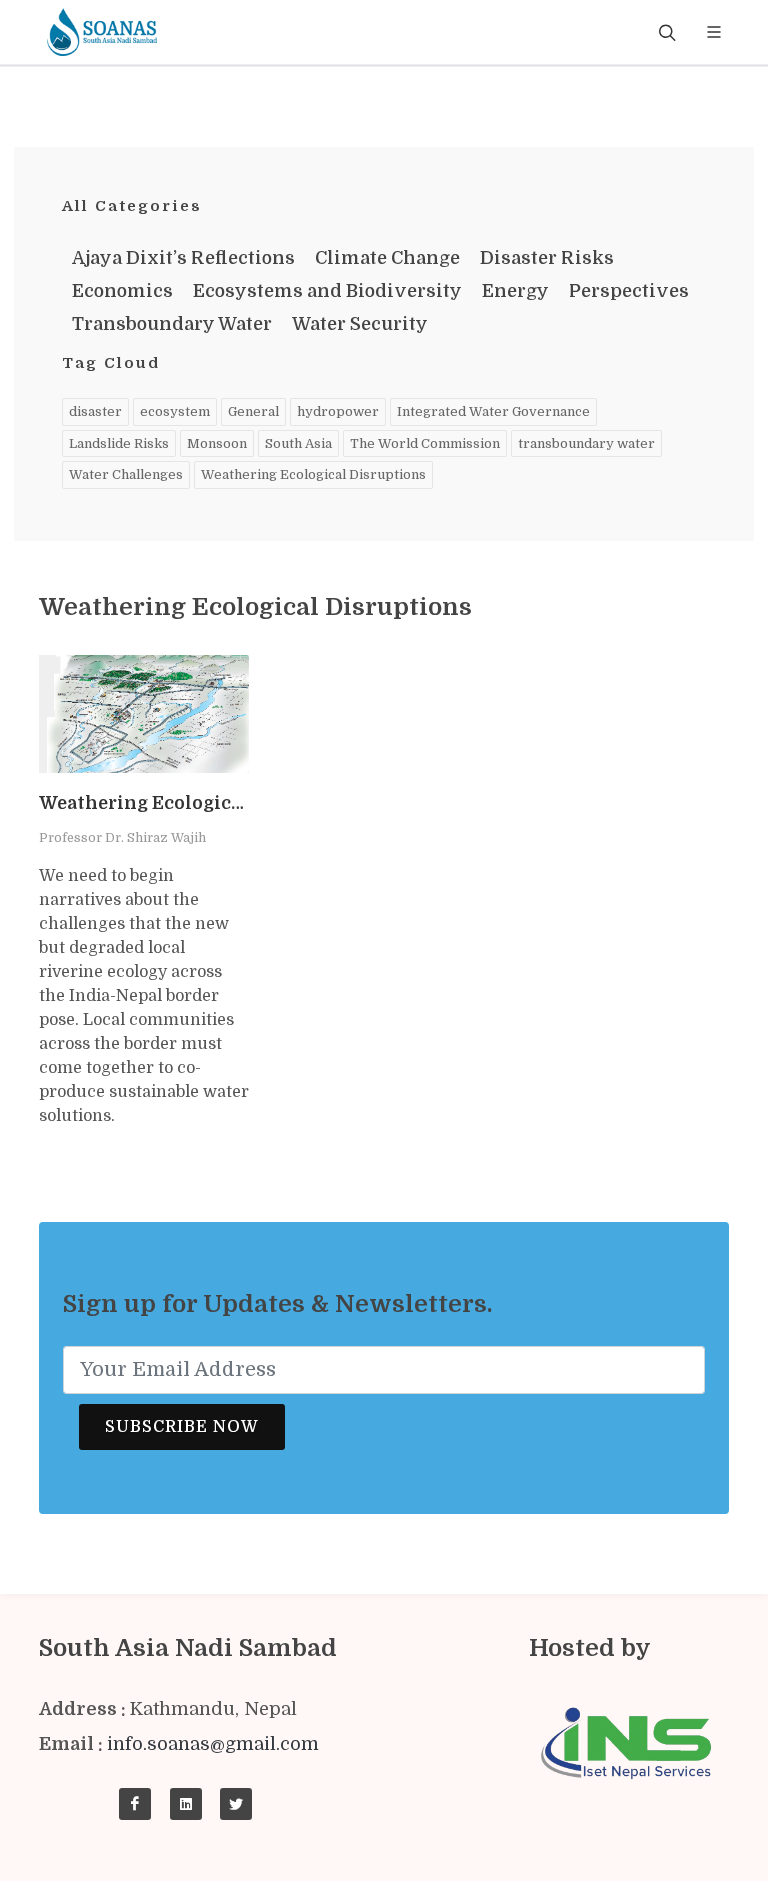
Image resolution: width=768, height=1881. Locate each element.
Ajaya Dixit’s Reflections (183, 258)
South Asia (298, 443)
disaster (95, 411)
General (253, 411)
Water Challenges (126, 474)
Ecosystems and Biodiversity (327, 291)
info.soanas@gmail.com (213, 1744)
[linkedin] (186, 1804)
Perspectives (629, 291)
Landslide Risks (119, 443)
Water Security (360, 324)
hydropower (338, 411)
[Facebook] (135, 1804)
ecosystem (175, 411)
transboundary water (586, 443)
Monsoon (217, 443)
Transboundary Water (172, 324)
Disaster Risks (547, 258)
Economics (122, 291)
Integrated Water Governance (493, 411)
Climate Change (387, 258)
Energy (515, 291)
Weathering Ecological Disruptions (313, 474)
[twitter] (236, 1804)
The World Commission (425, 443)
